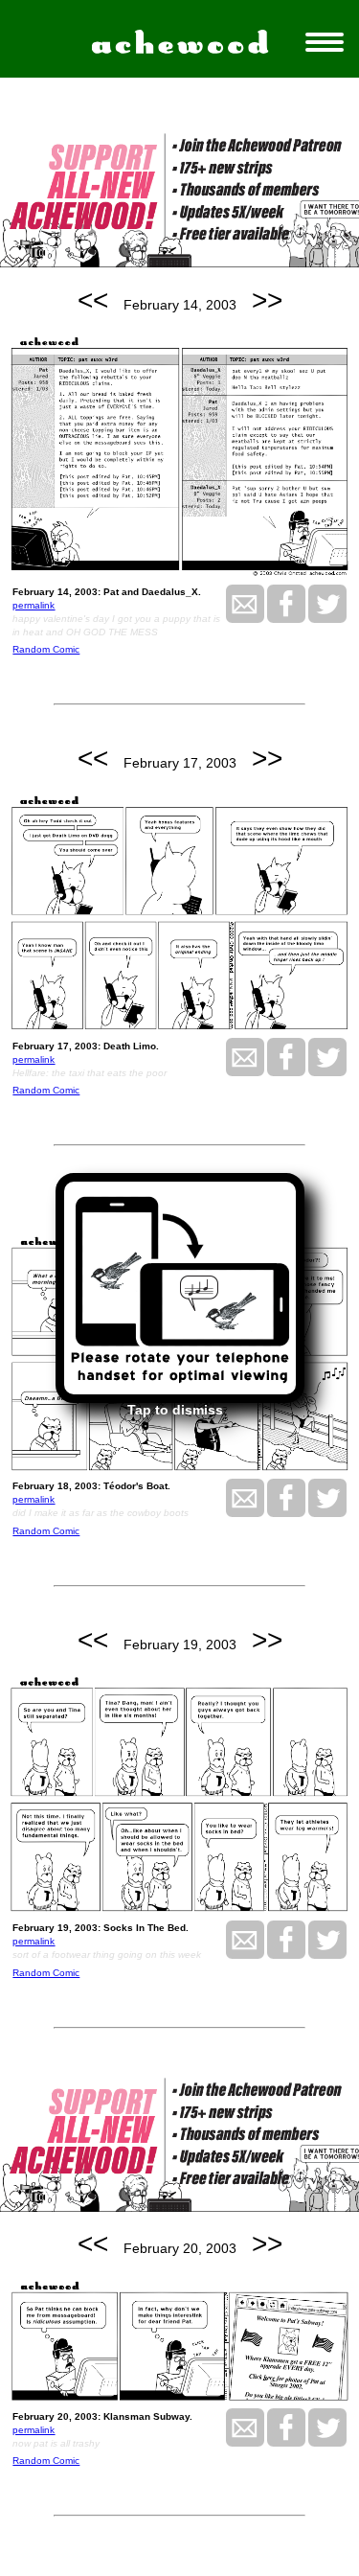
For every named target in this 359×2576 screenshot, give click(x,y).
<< (93, 300)
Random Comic (46, 649)
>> (267, 300)
